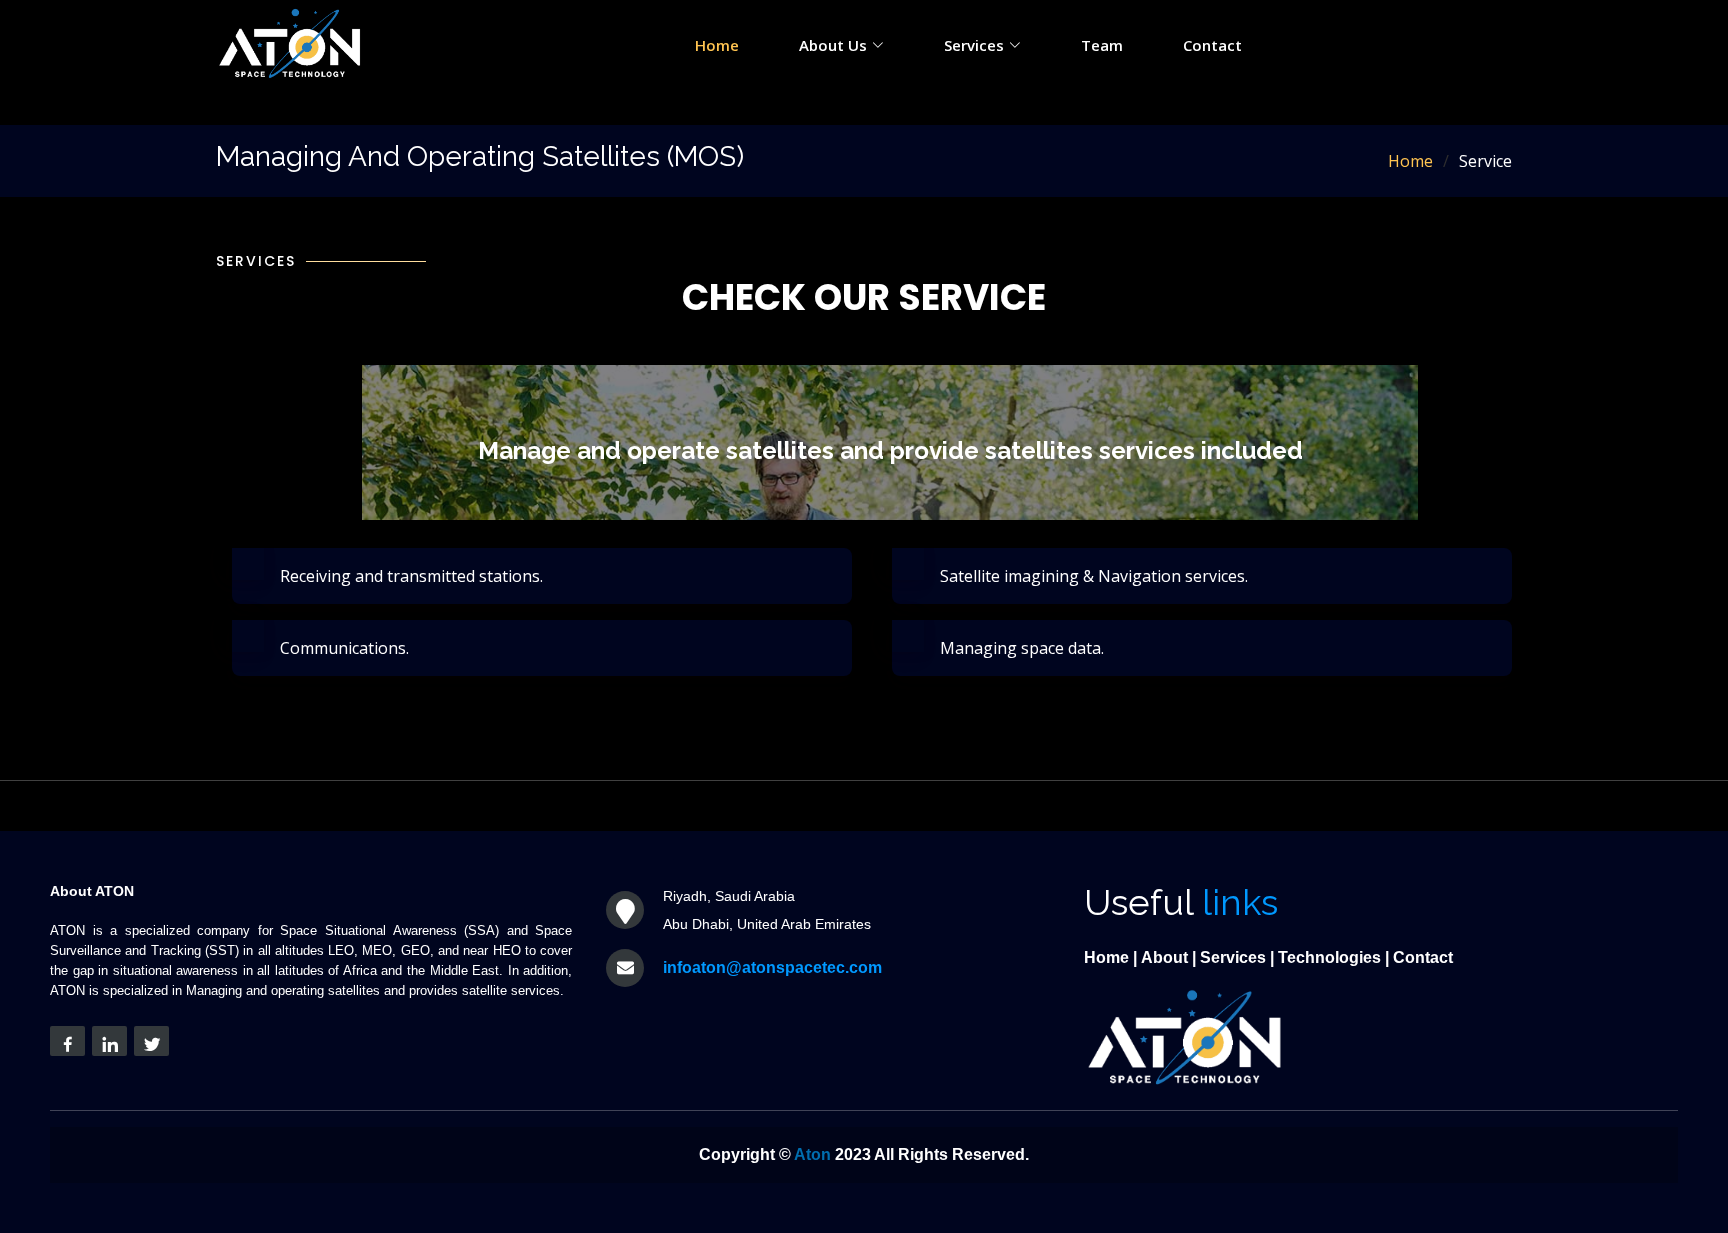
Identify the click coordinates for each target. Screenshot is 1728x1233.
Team (1102, 45)
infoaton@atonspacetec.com (772, 967)
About (1164, 957)
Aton (812, 1154)
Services (1233, 957)
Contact (1212, 45)
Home (717, 45)
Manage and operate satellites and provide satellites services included (890, 450)
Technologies (1329, 957)
